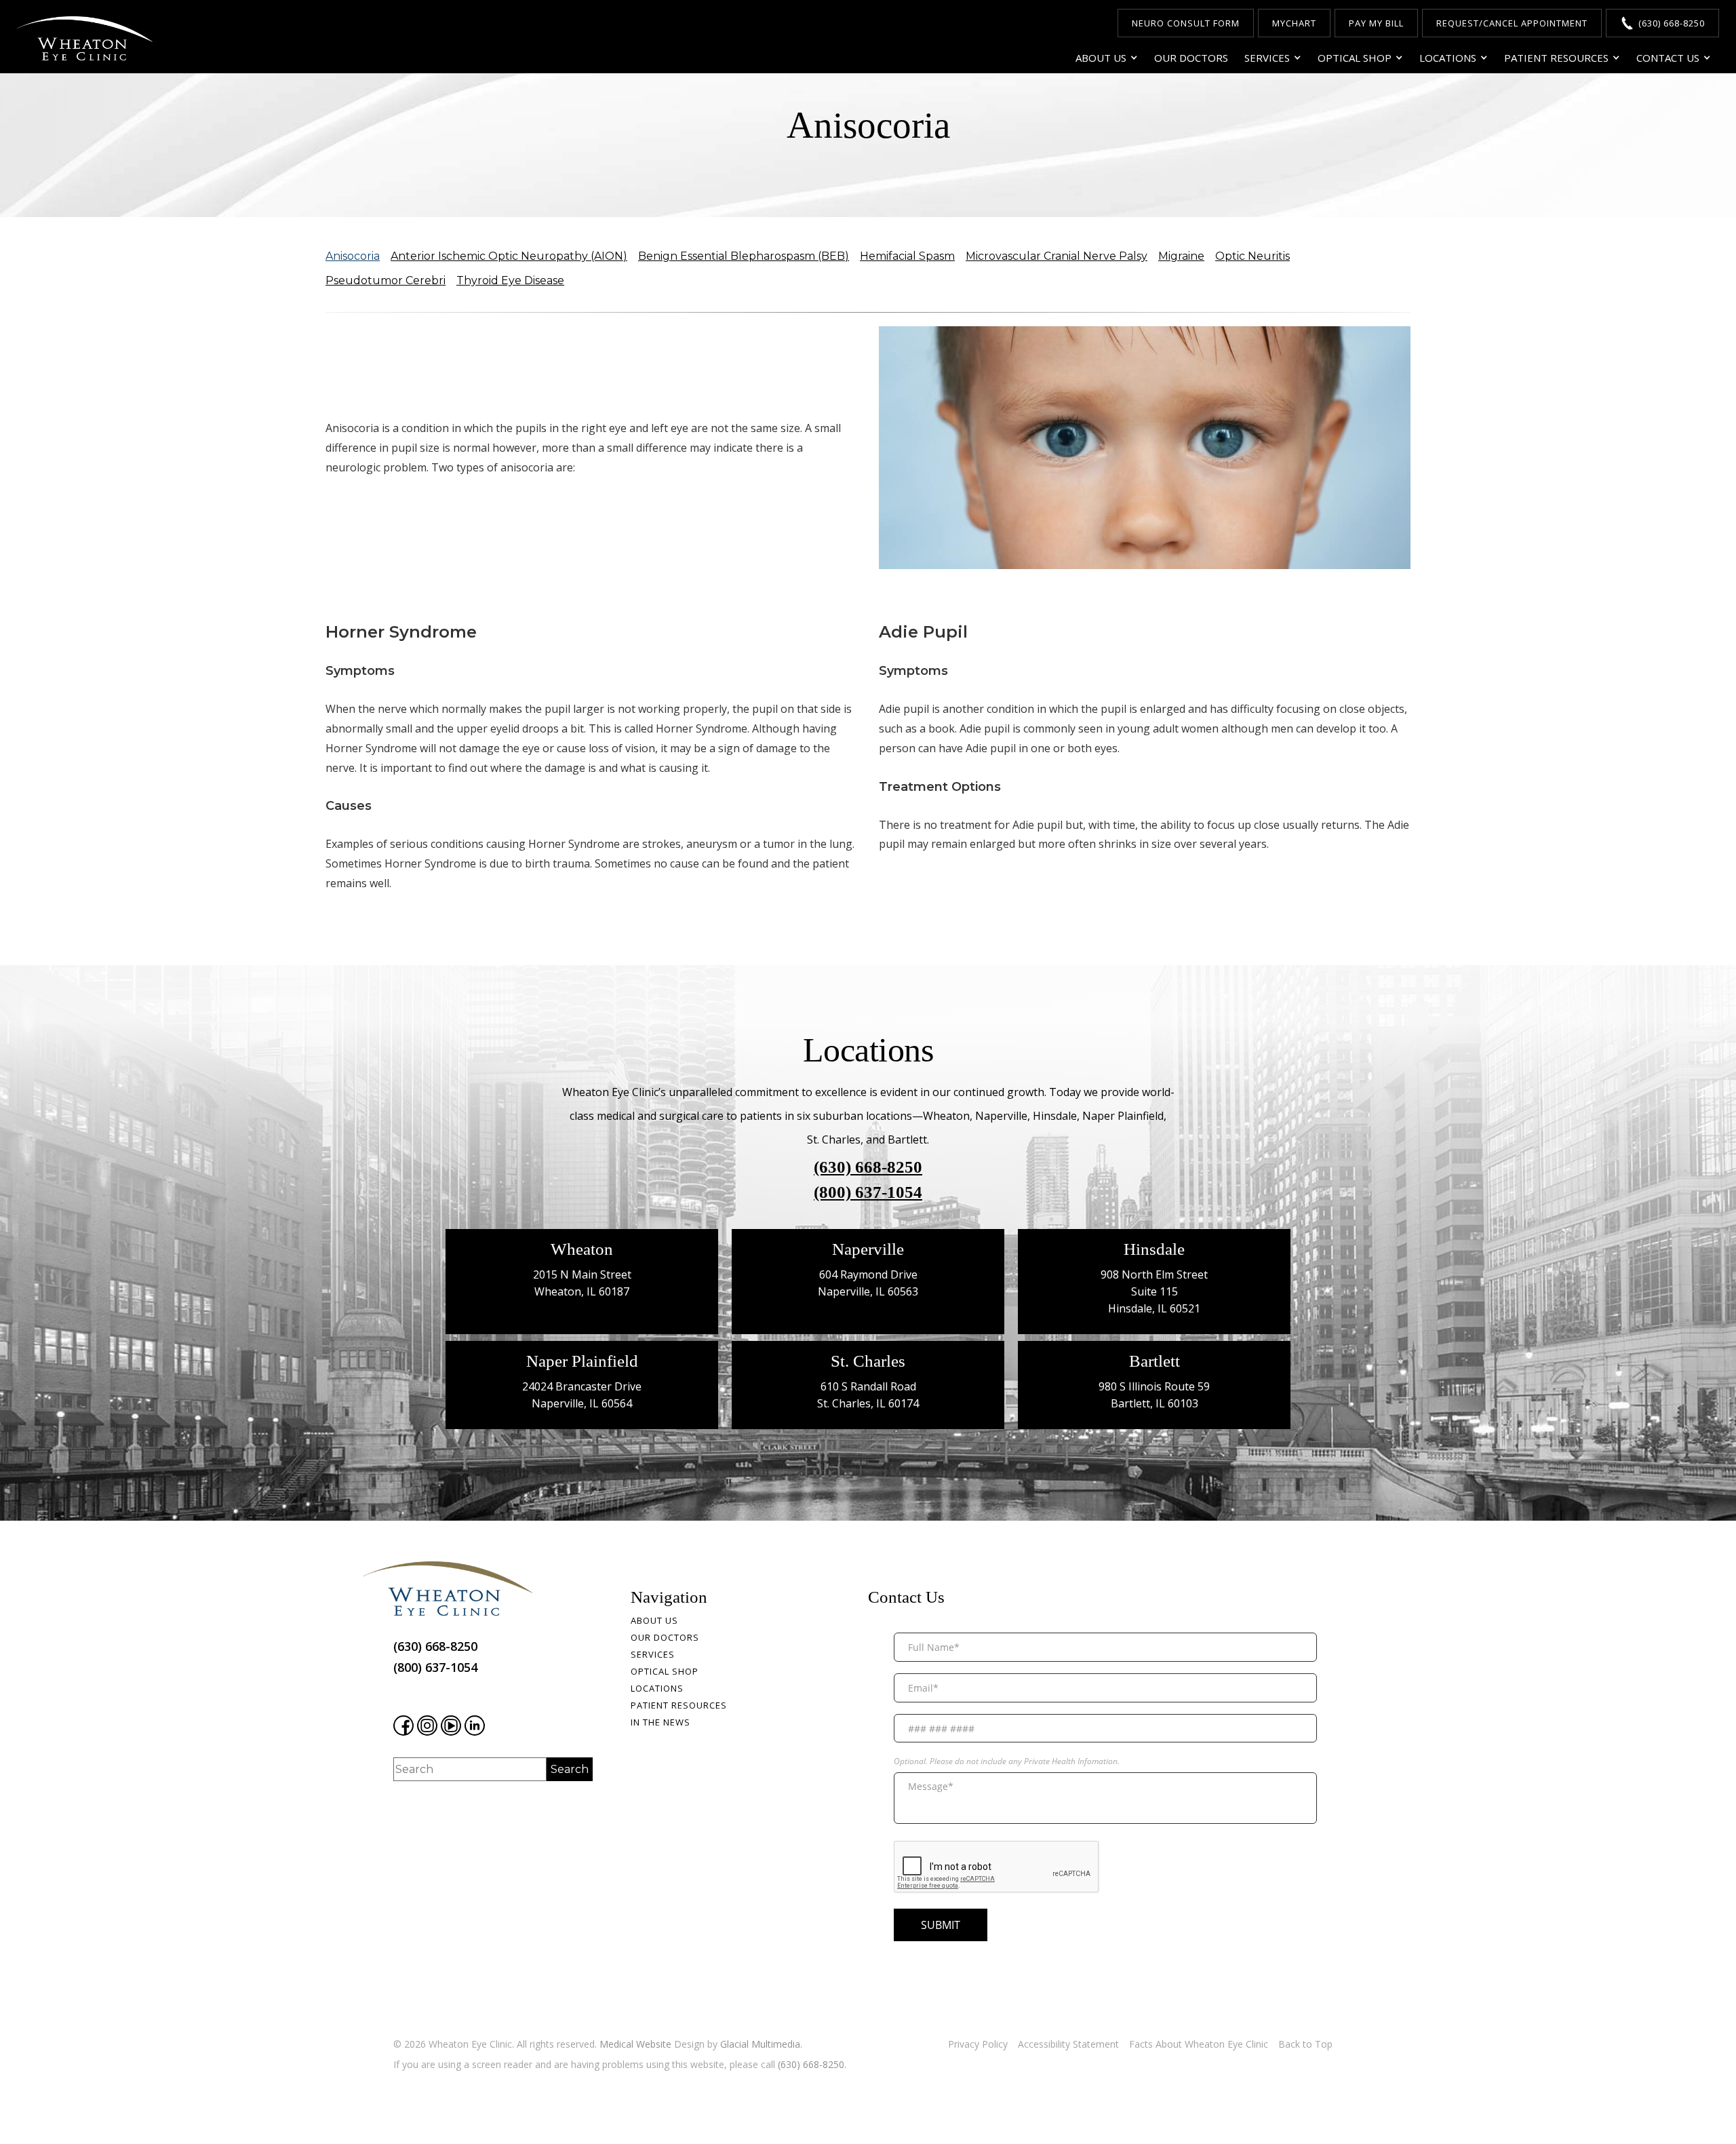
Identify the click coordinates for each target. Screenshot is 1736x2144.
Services (1267, 58)
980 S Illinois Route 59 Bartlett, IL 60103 (1154, 1395)
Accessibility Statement (1068, 2044)
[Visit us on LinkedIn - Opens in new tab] (475, 1726)
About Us (1101, 58)
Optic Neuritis (1252, 256)
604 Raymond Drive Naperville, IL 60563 (868, 1283)
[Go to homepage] (85, 38)
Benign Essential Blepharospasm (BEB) (744, 256)
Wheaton (582, 1249)
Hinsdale (1154, 1249)
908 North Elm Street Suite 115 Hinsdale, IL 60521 (1154, 1291)
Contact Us (1668, 58)
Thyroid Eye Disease (510, 280)
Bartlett (1155, 1361)
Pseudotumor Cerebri (386, 280)
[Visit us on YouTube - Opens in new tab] (451, 1726)
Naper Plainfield (582, 1361)
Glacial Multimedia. (761, 2044)
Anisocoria (353, 256)
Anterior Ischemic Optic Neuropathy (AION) (509, 256)
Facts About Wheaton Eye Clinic (1199, 2044)
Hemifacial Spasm (907, 256)
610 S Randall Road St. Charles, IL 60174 (868, 1395)
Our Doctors (1191, 58)
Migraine (1181, 256)
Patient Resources (1556, 58)
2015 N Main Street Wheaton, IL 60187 (582, 1283)
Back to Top (1305, 2044)
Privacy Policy (978, 2044)
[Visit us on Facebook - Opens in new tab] (403, 1726)
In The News (660, 1722)
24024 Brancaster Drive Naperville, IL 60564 (582, 1395)
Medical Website (635, 2044)
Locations (1448, 58)
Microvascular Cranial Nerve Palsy (1057, 256)
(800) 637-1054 (868, 1192)
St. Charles (868, 1361)
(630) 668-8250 (868, 1167)
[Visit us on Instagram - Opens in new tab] (427, 1726)
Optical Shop (1355, 58)
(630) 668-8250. (812, 2064)
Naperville (868, 1249)
